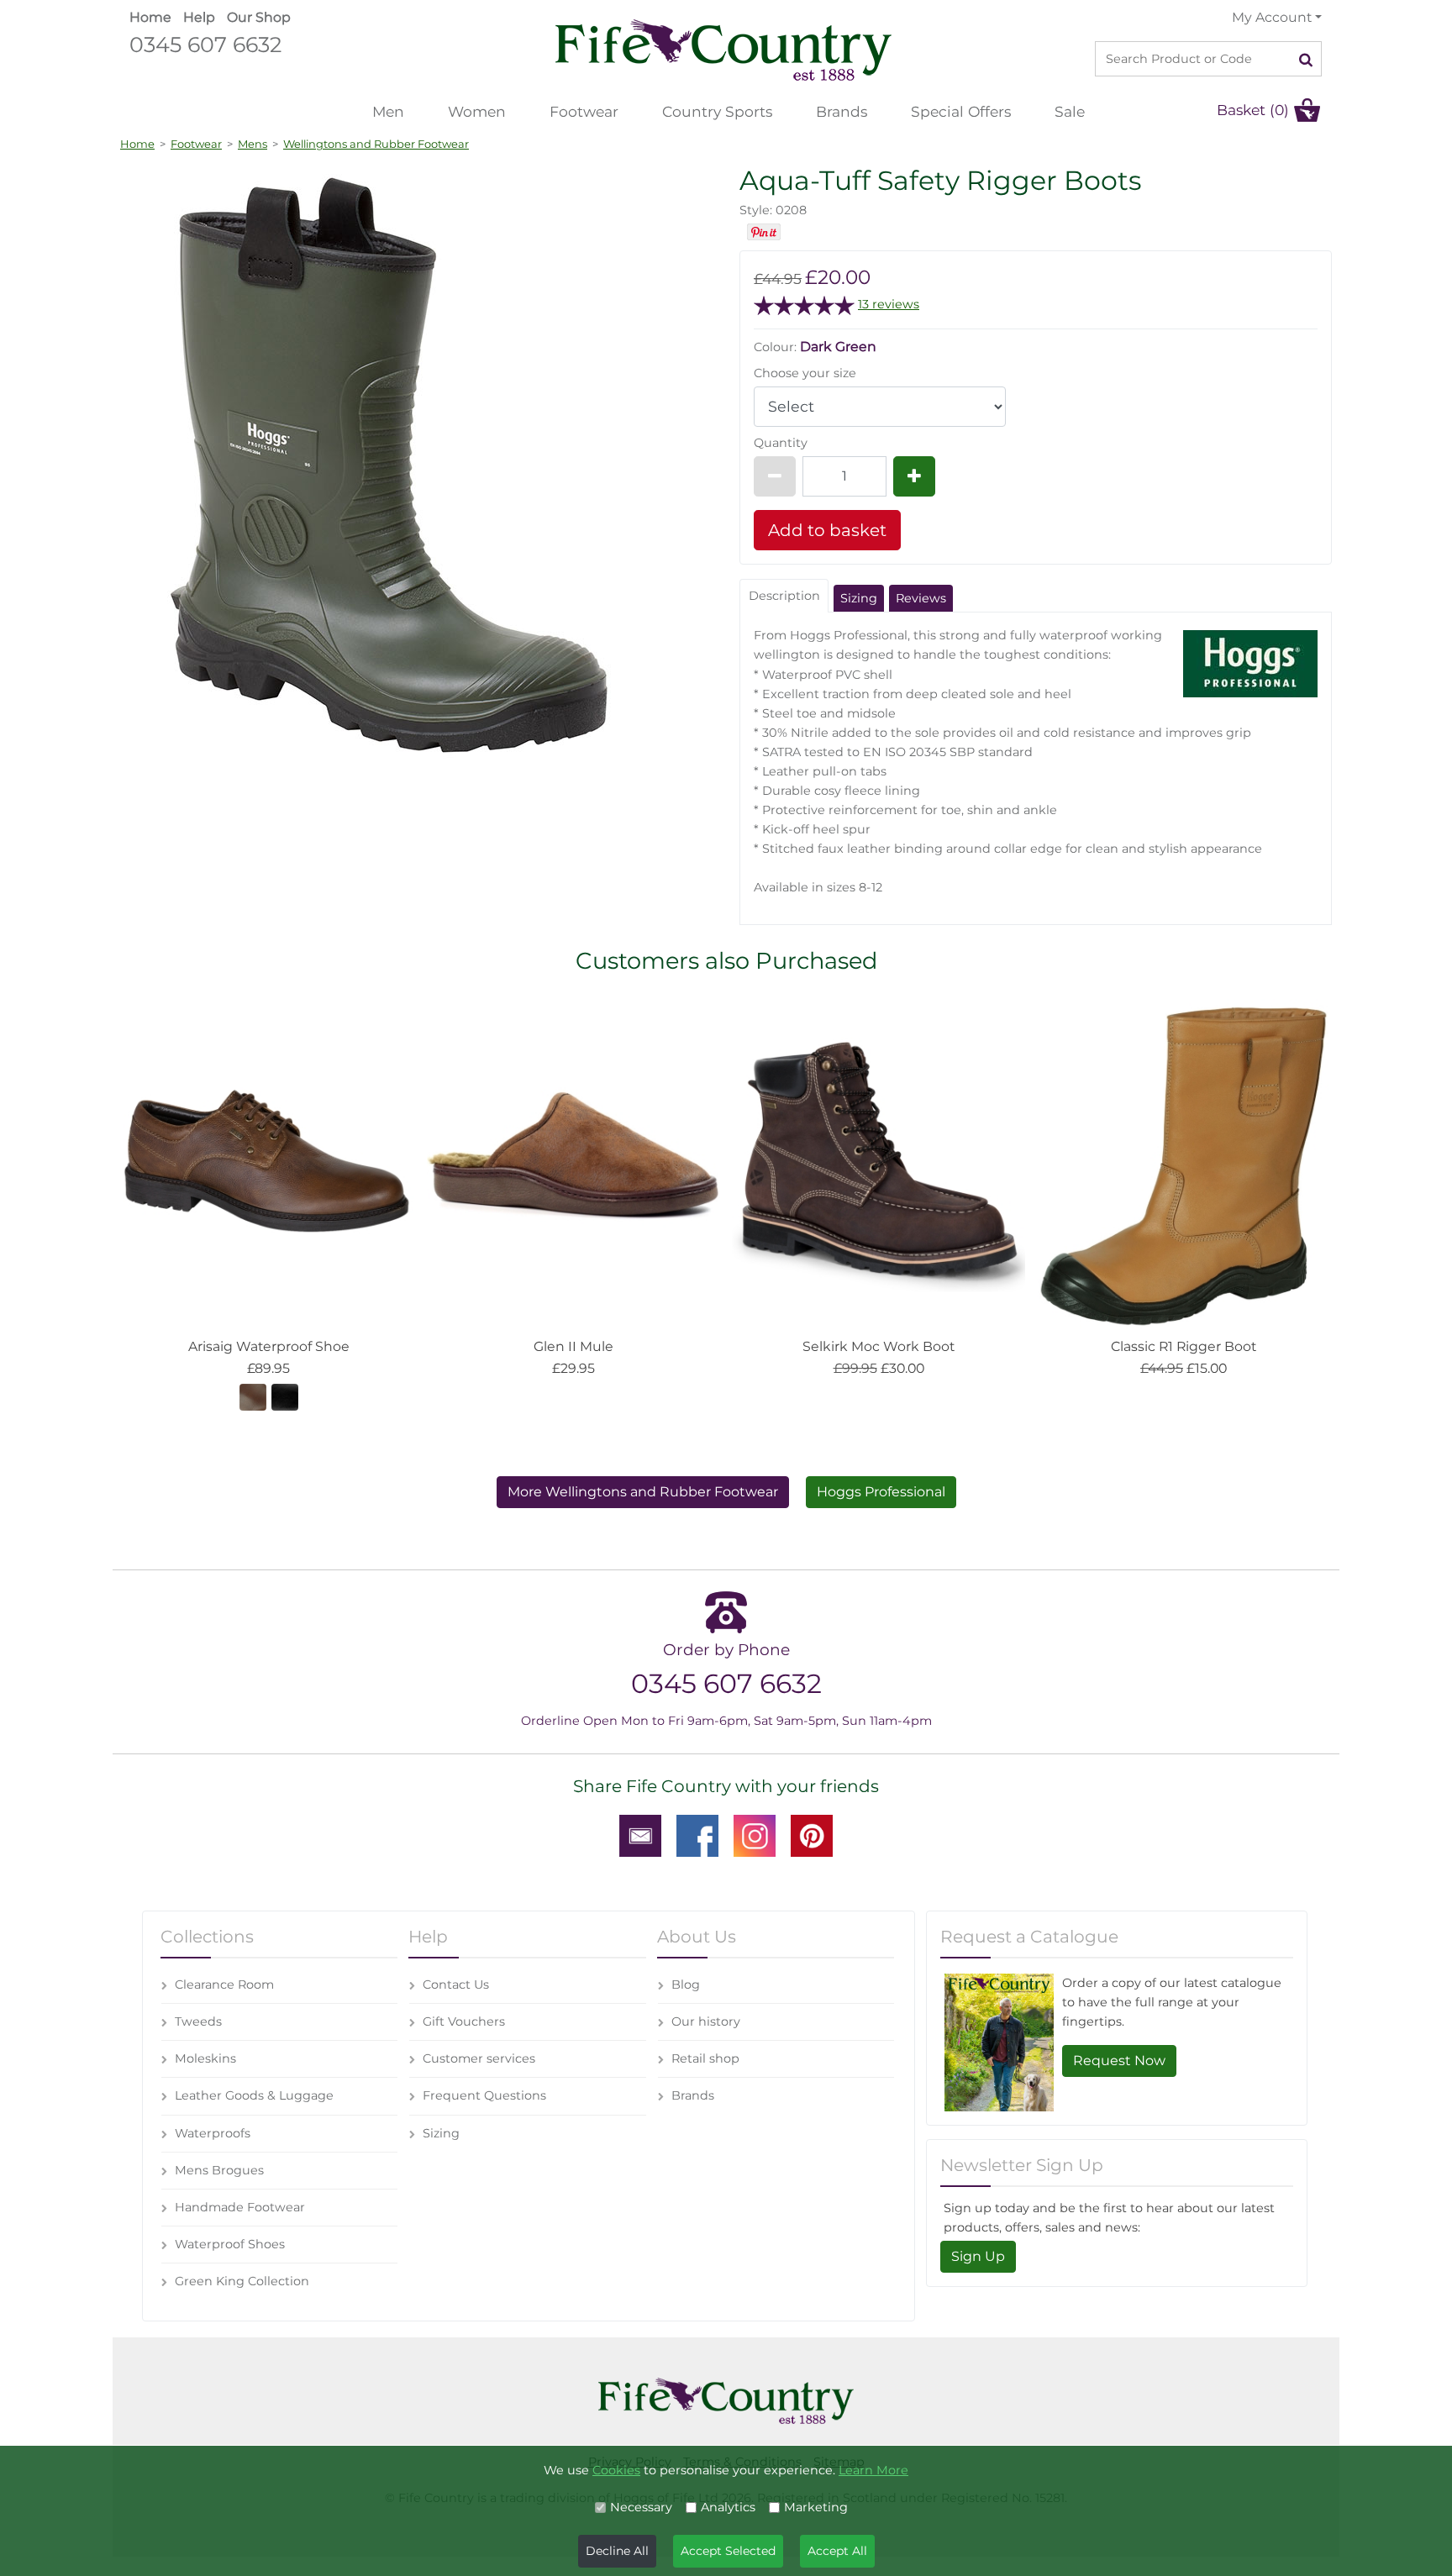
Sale (1070, 111)
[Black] (285, 1396)
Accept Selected (728, 2551)
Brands (842, 111)
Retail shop (705, 2058)
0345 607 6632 (205, 44)
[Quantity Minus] (775, 476)
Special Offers (961, 111)
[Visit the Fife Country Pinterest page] (812, 1835)
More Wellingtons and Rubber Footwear (643, 1492)
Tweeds (198, 2021)
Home (150, 17)
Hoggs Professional (881, 1492)
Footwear (584, 111)
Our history (706, 2021)
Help (199, 17)
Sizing (859, 598)
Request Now (1119, 2061)
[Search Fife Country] (1306, 59)
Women (477, 111)
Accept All (837, 2551)
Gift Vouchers (464, 2021)
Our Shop (259, 17)
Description (784, 596)
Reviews (921, 598)
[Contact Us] (640, 1835)
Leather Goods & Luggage (254, 2095)
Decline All (617, 2551)
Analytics (728, 2507)
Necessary (641, 2507)
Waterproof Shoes (230, 2244)
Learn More (873, 2470)
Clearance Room (224, 1985)
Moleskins (205, 2058)
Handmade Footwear (240, 2207)
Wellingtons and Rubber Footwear (376, 144)
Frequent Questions (484, 2095)
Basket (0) (1253, 110)
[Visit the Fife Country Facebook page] (697, 1835)
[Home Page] (723, 49)
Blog (686, 1985)
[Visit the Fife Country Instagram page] (755, 1835)
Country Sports (717, 111)
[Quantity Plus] (914, 476)
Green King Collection (242, 2281)
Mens (253, 144)
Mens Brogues (219, 2170)
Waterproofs (213, 2133)
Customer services (479, 2058)
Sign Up (978, 2256)
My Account (1272, 17)
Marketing (816, 2507)
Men (388, 111)
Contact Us (456, 1985)
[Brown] (253, 1396)
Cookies (616, 2470)
